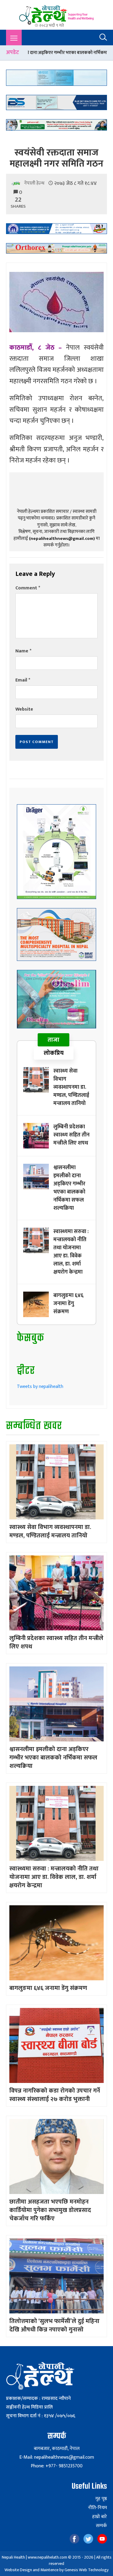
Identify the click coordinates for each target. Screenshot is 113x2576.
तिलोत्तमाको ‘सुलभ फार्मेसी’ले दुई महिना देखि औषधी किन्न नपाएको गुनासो (54, 2325)
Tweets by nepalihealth (40, 1387)
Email (23, 680)
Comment (28, 588)
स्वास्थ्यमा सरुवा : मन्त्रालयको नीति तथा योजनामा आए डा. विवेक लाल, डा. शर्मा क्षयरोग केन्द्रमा (71, 1252)
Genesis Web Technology (86, 2570)
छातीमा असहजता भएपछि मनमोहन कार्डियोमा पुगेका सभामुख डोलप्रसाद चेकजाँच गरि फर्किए (50, 2210)
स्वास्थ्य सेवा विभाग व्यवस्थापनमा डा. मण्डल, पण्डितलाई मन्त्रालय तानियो (71, 1087)
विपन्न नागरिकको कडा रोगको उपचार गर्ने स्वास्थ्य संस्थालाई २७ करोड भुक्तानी (55, 2095)
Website (24, 709)
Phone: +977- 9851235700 (57, 2466)
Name (23, 651)
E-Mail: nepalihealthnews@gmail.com (57, 2457)
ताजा (53, 1040)
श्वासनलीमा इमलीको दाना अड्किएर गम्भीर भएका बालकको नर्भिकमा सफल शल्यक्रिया (69, 1188)
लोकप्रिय (54, 1053)
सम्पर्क (101, 2526)
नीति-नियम (97, 2508)
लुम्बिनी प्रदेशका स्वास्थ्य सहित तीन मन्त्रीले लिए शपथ (71, 1135)
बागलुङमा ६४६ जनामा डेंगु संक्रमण (68, 1304)
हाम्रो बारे (100, 2517)
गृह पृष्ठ (101, 2499)
